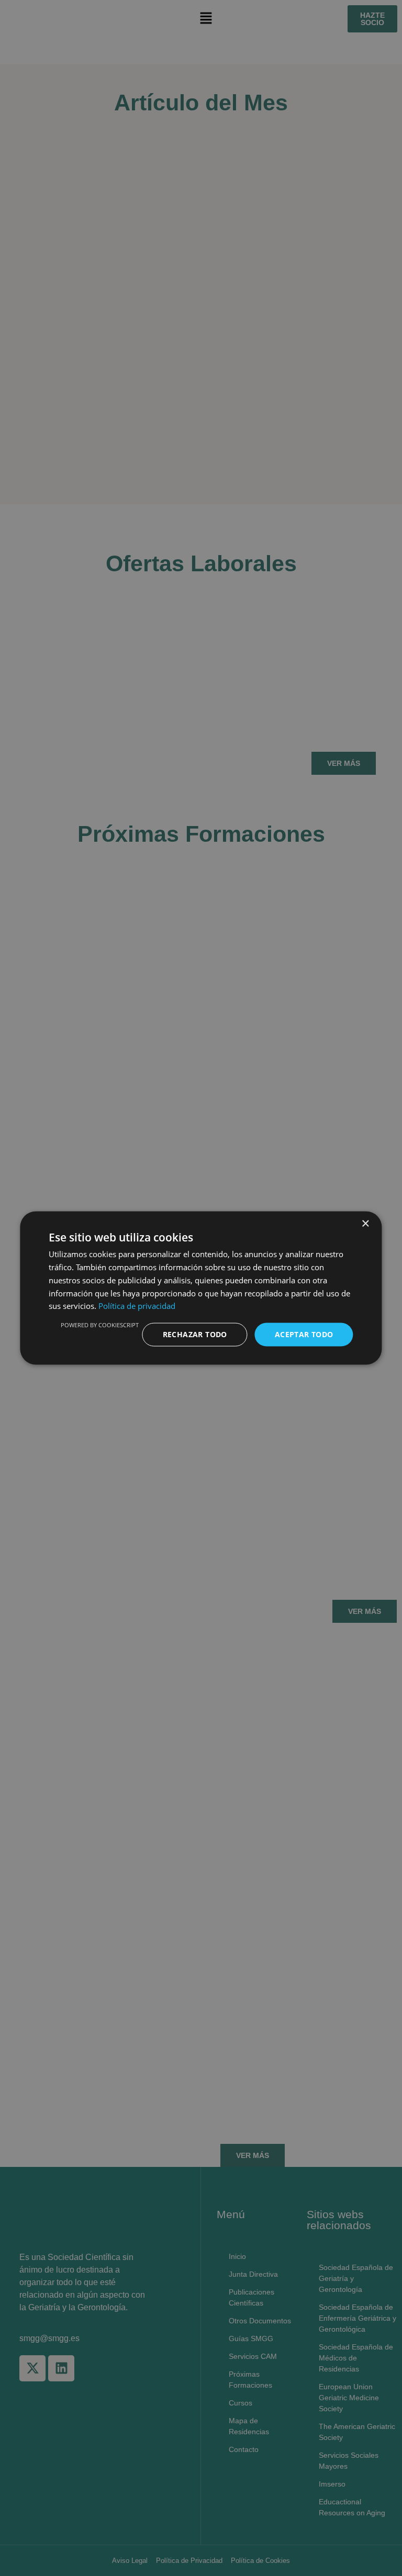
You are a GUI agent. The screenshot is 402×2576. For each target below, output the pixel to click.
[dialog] (201, 1288)
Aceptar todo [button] (304, 1334)
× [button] (365, 1224)
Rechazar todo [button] (195, 1334)
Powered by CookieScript (100, 1325)
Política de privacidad (137, 1306)
